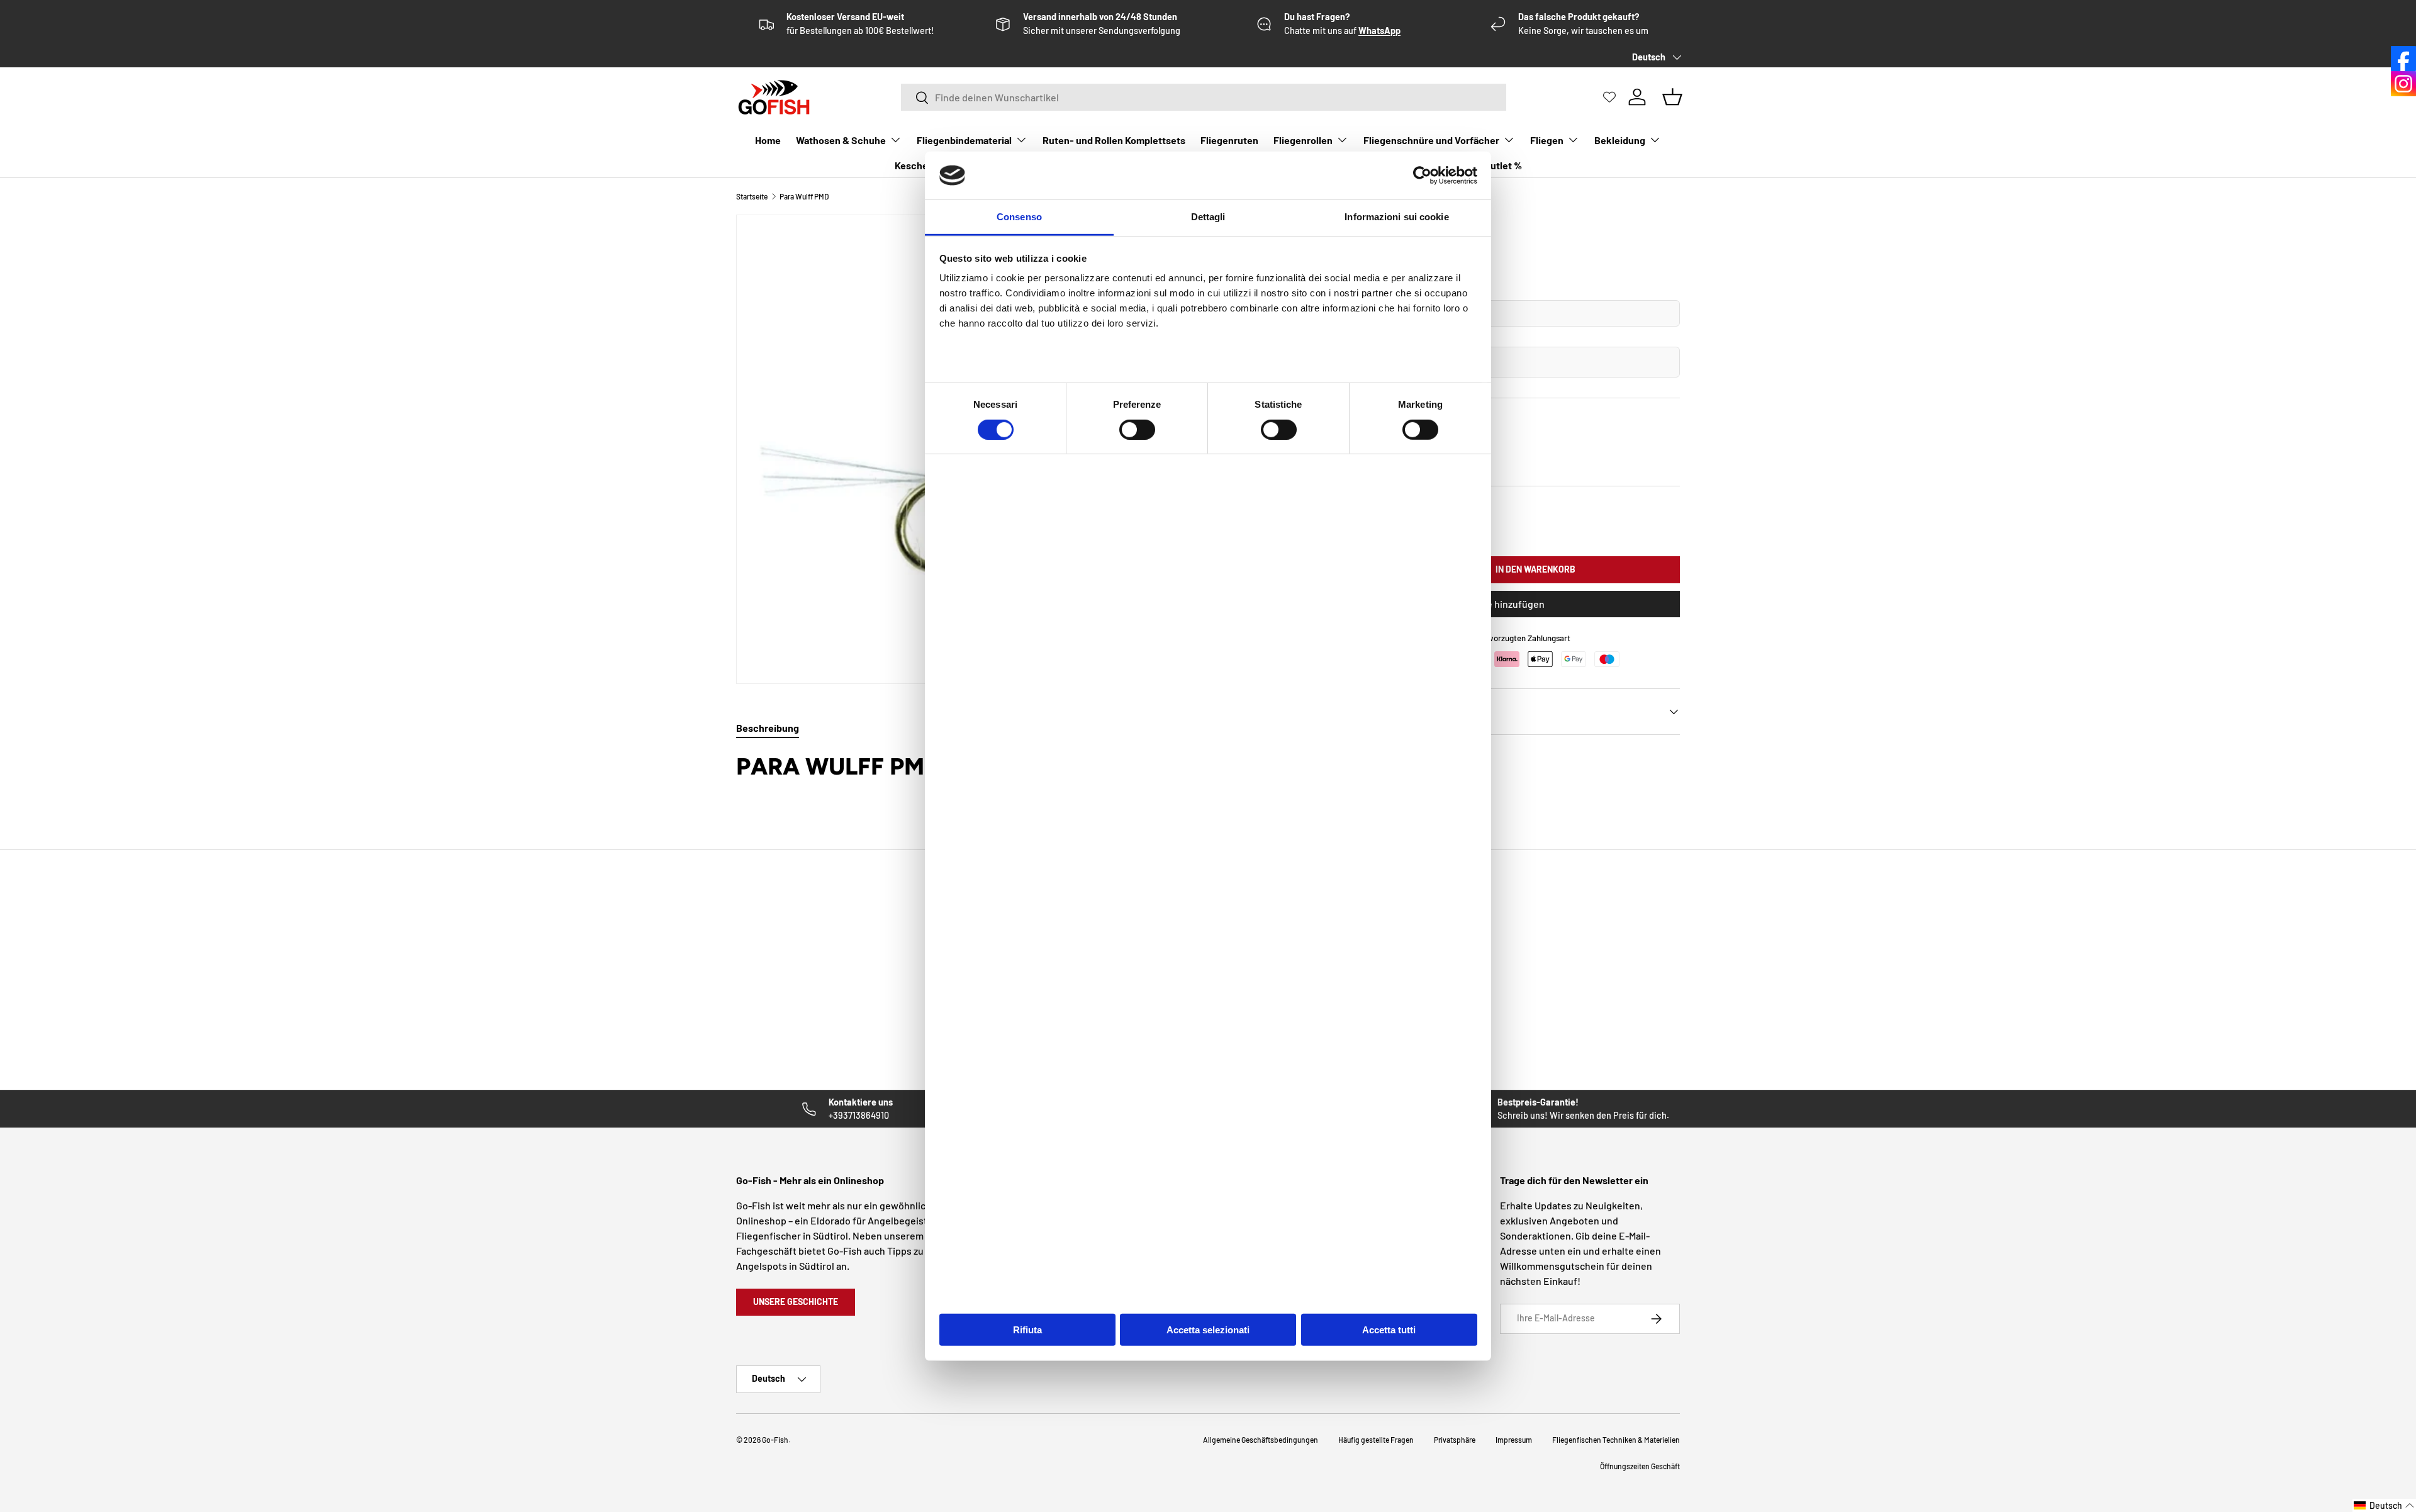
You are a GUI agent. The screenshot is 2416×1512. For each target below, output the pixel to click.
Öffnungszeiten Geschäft (1640, 1466)
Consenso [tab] (1019, 217)
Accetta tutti (1389, 1330)
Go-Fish (775, 1440)
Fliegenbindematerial (964, 140)
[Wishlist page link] (1609, 97)
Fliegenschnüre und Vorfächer (1431, 140)
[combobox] (1204, 97)
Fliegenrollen (1303, 140)
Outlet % (1503, 165)
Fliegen (1547, 140)
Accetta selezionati (1208, 1330)
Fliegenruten (1229, 140)
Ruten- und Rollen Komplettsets (1114, 140)
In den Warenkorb (1535, 569)
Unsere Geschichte (796, 1302)
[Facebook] (2403, 59)
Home (768, 140)
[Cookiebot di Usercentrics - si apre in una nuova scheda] (1422, 176)
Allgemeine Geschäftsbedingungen (1261, 1440)
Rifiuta (1027, 1330)
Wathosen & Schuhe (841, 140)
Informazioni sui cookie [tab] (1396, 217)
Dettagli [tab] (1208, 217)
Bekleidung (1620, 140)
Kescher (913, 165)
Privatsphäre (1455, 1440)
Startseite (752, 196)
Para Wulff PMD (804, 196)
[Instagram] (2403, 84)
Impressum (1514, 1440)
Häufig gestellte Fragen (1376, 1440)
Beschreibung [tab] (768, 728)
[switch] (1137, 429)
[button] (2384, 1505)
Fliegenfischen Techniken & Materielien (1616, 1440)
